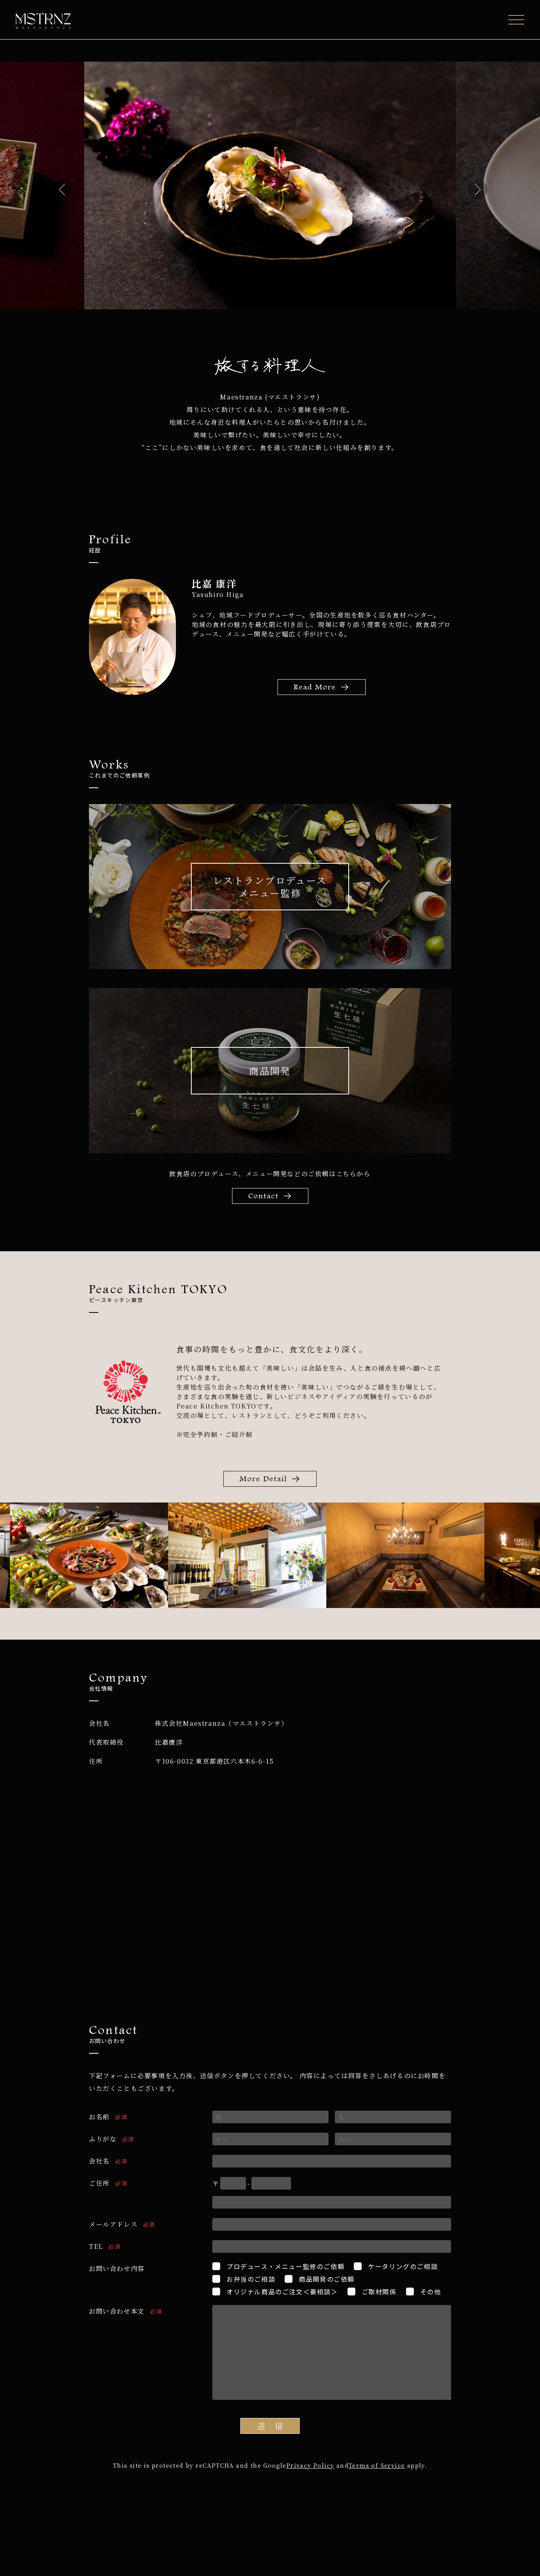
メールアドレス (122, 2224)
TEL (105, 2246)
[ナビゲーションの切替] (516, 20)
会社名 (108, 2161)
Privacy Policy (311, 2465)
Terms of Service (377, 2465)
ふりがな (112, 2139)
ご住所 (108, 2183)
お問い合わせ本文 (126, 2311)
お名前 (108, 2117)
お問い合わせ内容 (118, 2268)
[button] (62, 190)
